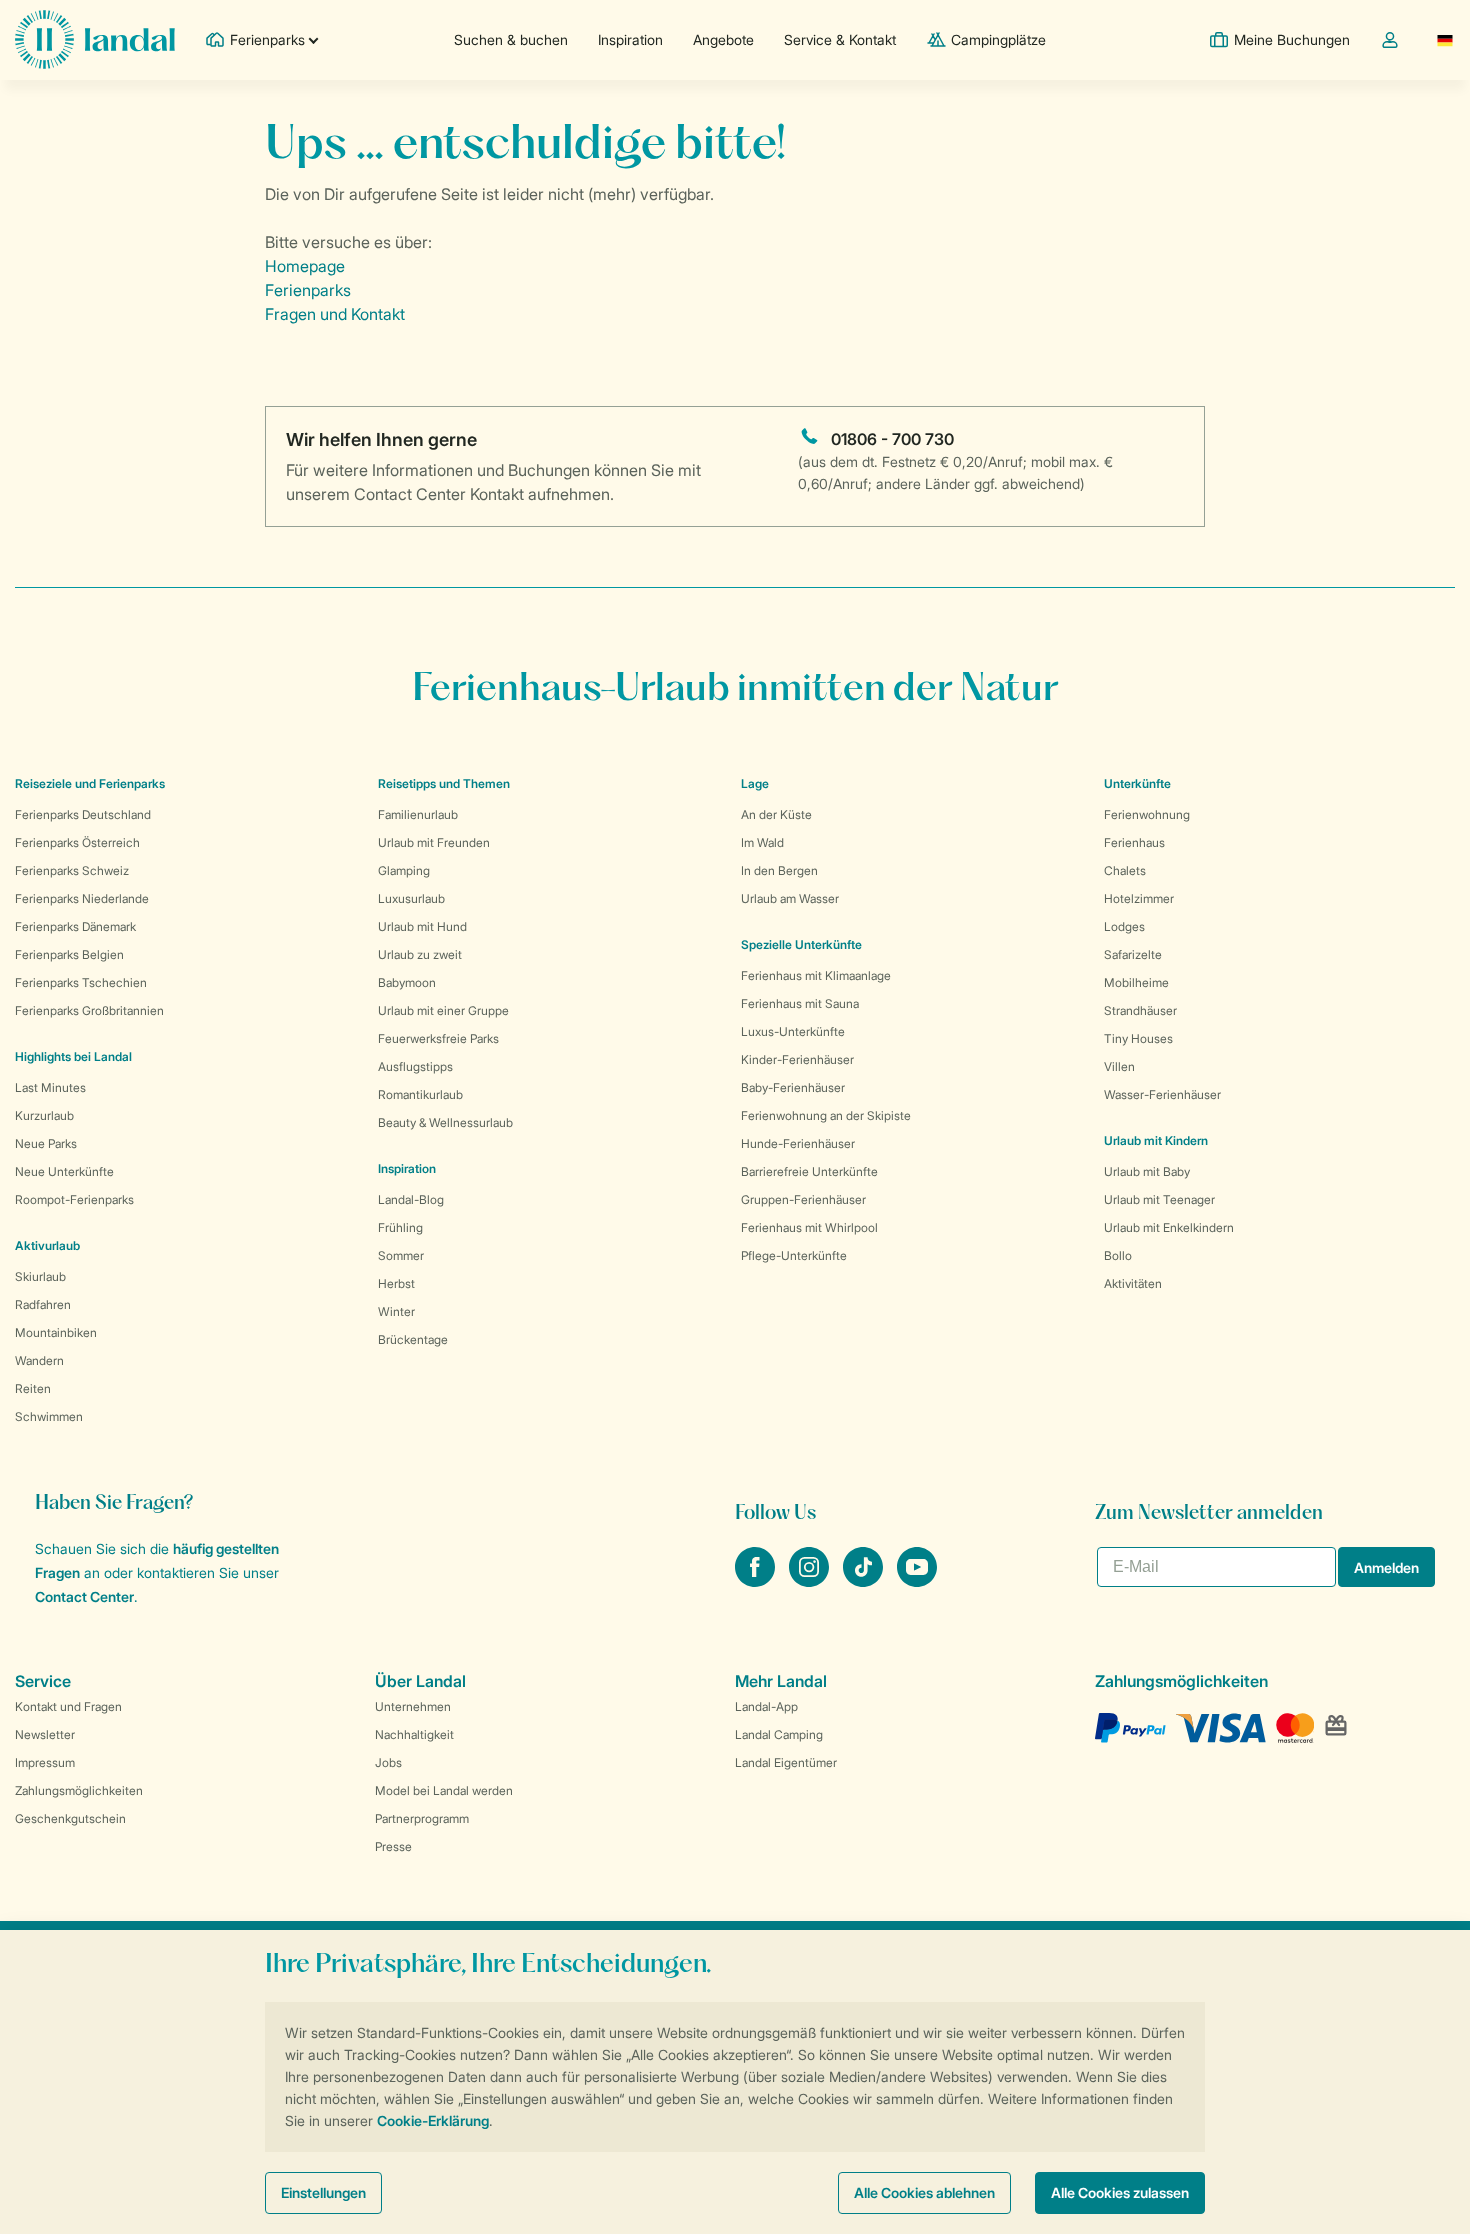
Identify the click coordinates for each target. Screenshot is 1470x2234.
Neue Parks (46, 1143)
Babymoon (407, 982)
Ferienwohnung (1147, 814)
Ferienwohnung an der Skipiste (826, 1115)
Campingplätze (998, 39)
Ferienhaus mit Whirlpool (809, 1227)
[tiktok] (865, 1581)
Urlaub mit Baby (1147, 1171)
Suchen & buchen (511, 39)
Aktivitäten (1133, 1283)
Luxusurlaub (411, 898)
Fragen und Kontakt (335, 314)
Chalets (1125, 870)
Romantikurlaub (420, 1094)
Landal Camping (779, 1734)
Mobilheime (1136, 982)
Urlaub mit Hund (422, 926)
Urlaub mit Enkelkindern (1169, 1227)
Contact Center (84, 1596)
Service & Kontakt (840, 39)
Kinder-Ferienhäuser (797, 1059)
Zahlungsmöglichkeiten (79, 1790)
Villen (1119, 1066)
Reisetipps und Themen (444, 783)
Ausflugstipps (415, 1066)
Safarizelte (1133, 954)
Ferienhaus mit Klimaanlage (816, 975)
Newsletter (45, 1734)
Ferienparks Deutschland (83, 814)
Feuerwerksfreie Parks (438, 1038)
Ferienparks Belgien (69, 954)
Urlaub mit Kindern (1156, 1140)
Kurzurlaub (44, 1115)
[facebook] (757, 1581)
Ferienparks (308, 290)
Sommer (401, 1255)
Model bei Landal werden (444, 1790)
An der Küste (776, 814)
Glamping (404, 870)
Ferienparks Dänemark (75, 926)
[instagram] (811, 1581)
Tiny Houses (1138, 1038)
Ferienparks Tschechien (81, 982)
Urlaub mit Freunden (434, 842)
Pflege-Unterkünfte (794, 1255)
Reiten (33, 1388)
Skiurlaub (40, 1276)
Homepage (305, 266)
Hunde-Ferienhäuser (798, 1143)
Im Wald (762, 842)
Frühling (400, 1227)
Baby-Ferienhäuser (793, 1087)
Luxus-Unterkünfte (793, 1031)
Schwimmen (49, 1416)
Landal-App (766, 1706)
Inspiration (630, 39)
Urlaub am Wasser (790, 898)
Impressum (45, 1762)
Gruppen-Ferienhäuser (803, 1199)
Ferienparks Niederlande (82, 898)
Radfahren (43, 1304)
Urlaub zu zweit (420, 954)
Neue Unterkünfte (64, 1171)
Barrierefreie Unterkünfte (809, 1171)
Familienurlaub (418, 814)
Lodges (1124, 926)
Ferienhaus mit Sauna (800, 1003)
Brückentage (413, 1339)
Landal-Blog (411, 1199)
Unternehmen (413, 1706)
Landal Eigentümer (786, 1762)
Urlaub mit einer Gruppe (443, 1010)
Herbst (396, 1283)
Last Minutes (50, 1087)
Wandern (39, 1360)
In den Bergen (779, 870)
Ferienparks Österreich (77, 842)
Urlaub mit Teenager (1159, 1199)
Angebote (723, 39)
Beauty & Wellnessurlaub (445, 1122)
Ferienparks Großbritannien (89, 1010)
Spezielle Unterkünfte (801, 944)
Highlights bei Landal (73, 1056)
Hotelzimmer (1139, 898)
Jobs (388, 1762)
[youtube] (917, 1581)
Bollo (1118, 1255)
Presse (393, 1846)
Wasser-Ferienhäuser (1162, 1094)
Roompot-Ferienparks (74, 1199)
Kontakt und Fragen (68, 1706)
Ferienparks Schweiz (72, 870)
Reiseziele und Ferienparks (90, 783)
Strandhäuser (1140, 1010)
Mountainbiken (56, 1332)
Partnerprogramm (422, 1818)
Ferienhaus (1134, 842)
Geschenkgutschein (70, 1818)
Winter (396, 1311)
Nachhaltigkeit (414, 1734)
